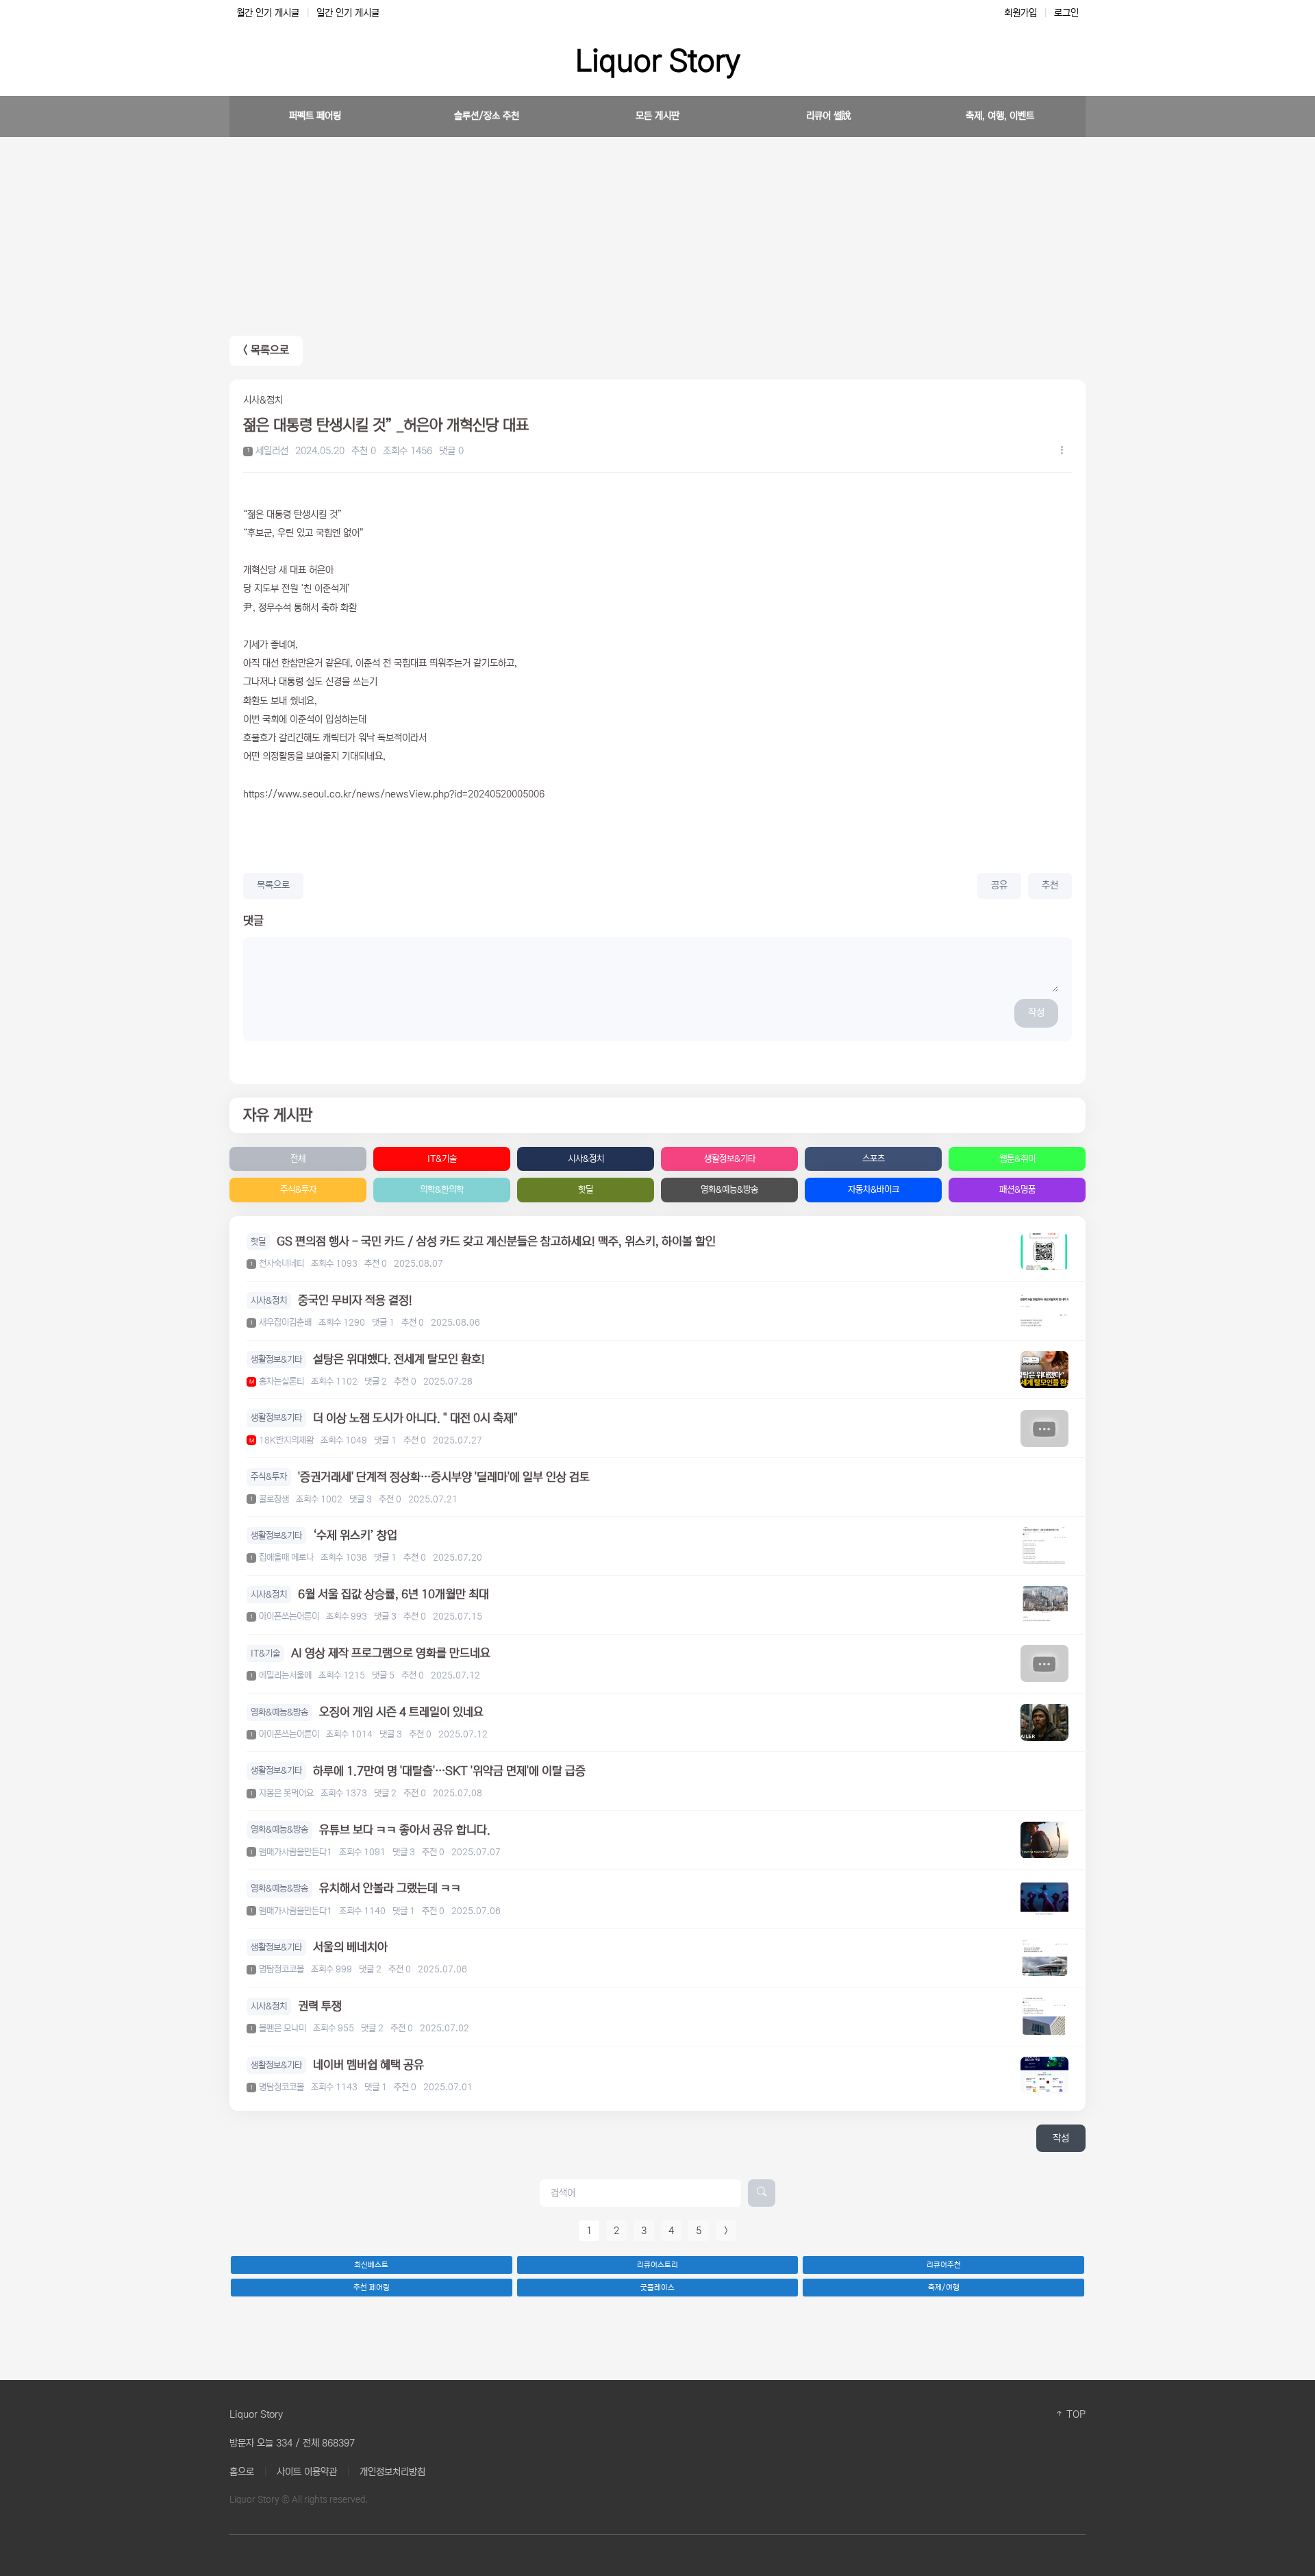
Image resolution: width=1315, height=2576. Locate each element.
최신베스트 (371, 2265)
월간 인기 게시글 (268, 13)
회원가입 (1020, 13)
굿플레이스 (657, 2288)
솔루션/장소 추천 (487, 116)
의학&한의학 (442, 1190)
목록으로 (273, 885)
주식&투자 (298, 1190)
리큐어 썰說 (829, 116)
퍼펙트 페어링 (315, 116)
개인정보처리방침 (392, 2472)
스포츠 (874, 1159)
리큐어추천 (944, 2265)
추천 (1050, 885)
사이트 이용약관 (307, 2472)
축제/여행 (944, 2288)
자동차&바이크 (874, 1190)
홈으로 (242, 2472)
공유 (999, 885)
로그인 (1066, 13)
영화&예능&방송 (729, 1190)
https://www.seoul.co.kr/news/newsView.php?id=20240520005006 (394, 794)
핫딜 (586, 1190)
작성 (1036, 1013)
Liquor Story (658, 61)
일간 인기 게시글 (348, 13)
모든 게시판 (657, 116)
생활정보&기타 (730, 1159)
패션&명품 (1017, 1190)
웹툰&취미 (1017, 1159)
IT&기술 (442, 1159)
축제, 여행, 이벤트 (1000, 116)
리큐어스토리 (657, 2265)
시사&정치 (586, 1159)
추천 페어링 (372, 2288)
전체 (298, 1159)
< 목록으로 (266, 350)
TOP (1075, 2414)
